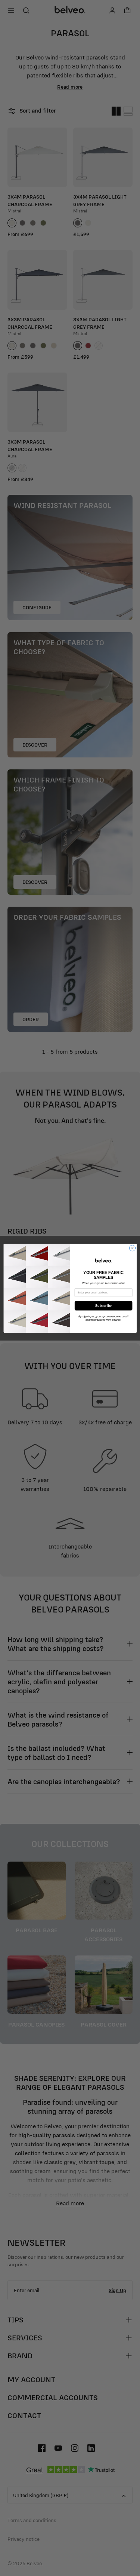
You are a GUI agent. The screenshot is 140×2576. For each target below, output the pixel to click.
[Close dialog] (132, 1248)
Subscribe (103, 1306)
